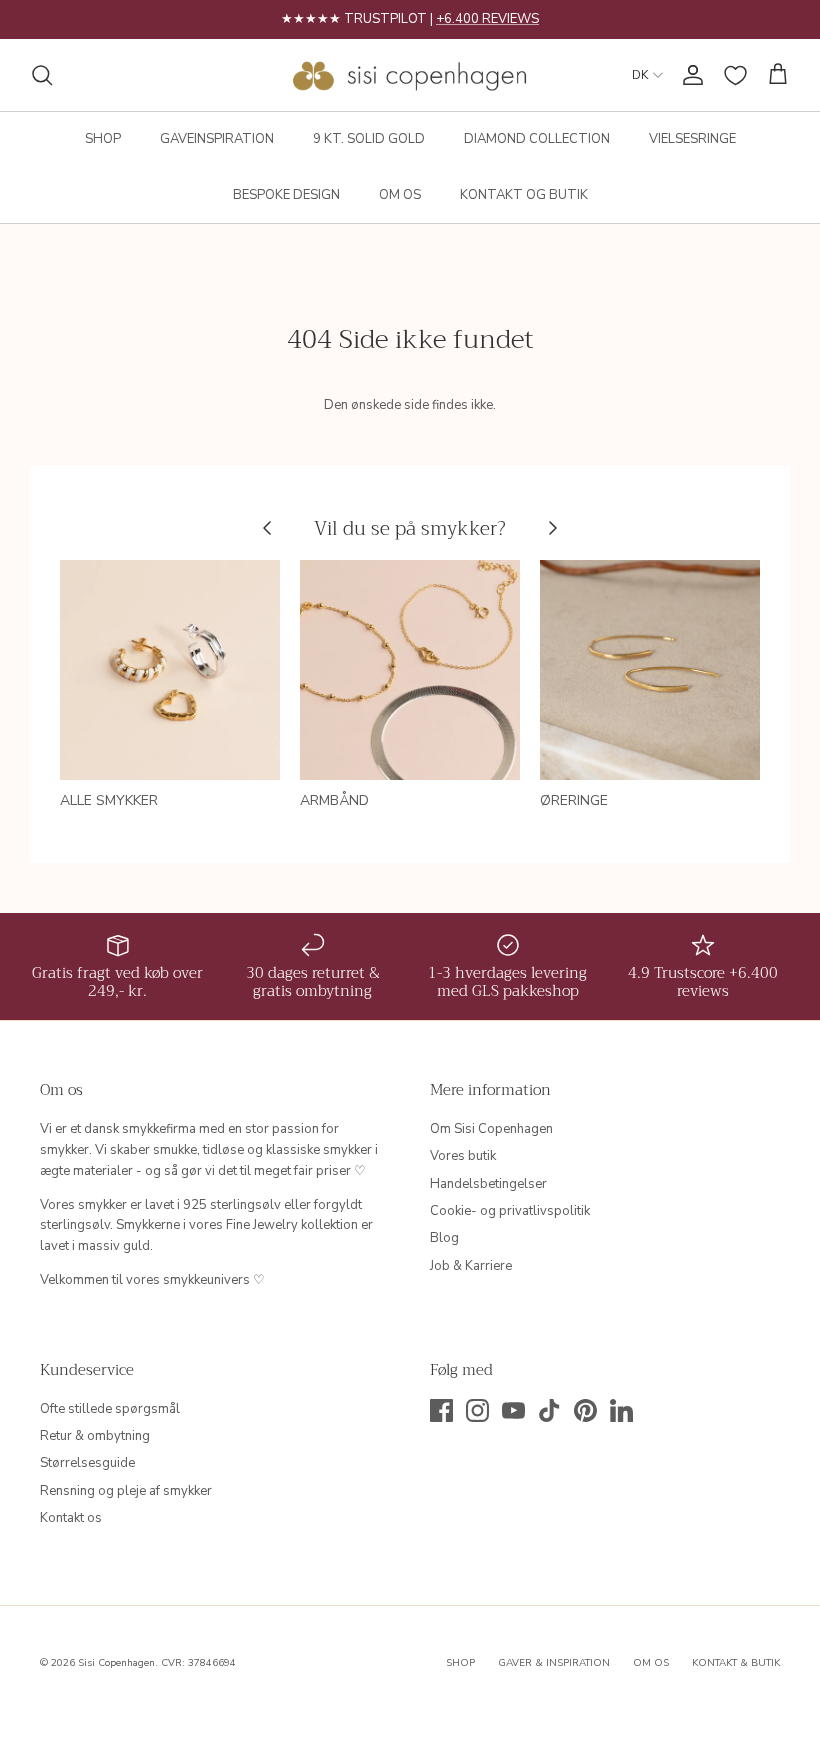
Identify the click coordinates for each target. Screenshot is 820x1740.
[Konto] (689, 75)
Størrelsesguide (87, 1463)
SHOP (103, 139)
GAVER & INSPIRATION (554, 1663)
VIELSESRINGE (692, 139)
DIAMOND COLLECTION (537, 139)
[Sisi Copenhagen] (410, 75)
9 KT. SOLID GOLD (369, 139)
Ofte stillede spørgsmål (110, 1409)
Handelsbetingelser (488, 1184)
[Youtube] (513, 1410)
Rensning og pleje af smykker (126, 1491)
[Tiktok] (549, 1410)
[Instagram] (477, 1410)
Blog (444, 1238)
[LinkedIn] (621, 1410)
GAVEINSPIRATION (217, 139)
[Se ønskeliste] (735, 75)
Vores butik (463, 1156)
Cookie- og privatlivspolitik (510, 1211)
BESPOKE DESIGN (286, 195)
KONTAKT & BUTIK (736, 1663)
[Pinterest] (585, 1410)
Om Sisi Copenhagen (491, 1129)
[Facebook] (441, 1410)
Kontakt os (71, 1518)
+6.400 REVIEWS (487, 19)
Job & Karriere (471, 1266)
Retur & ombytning (95, 1436)
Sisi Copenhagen (116, 1663)
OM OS (400, 195)
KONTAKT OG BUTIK (524, 195)
